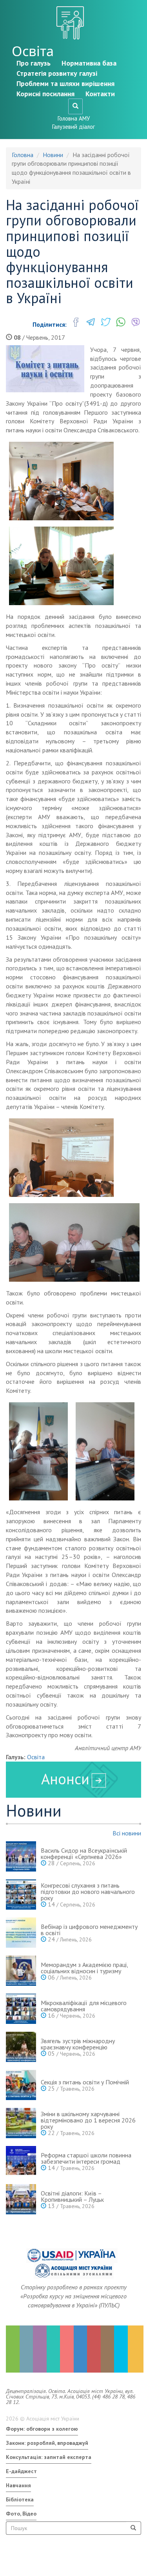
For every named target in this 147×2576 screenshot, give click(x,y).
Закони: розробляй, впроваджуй (47, 2443)
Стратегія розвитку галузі (57, 73)
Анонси (65, 1779)
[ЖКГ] (121, 2349)
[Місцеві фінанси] (26, 2349)
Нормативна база (89, 63)
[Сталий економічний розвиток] (81, 2349)
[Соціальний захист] (94, 2349)
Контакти (100, 94)
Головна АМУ (74, 118)
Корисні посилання (45, 94)
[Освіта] (54, 2349)
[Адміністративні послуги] (108, 2349)
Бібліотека (20, 2499)
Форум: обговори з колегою (42, 2429)
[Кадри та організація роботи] (40, 2349)
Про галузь (34, 63)
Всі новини (127, 1833)
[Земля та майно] (13, 2349)
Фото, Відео (21, 2514)
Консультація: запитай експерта (49, 2457)
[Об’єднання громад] (135, 2349)
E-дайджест (21, 2471)
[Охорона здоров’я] (67, 2349)
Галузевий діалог (73, 127)
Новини (53, 155)
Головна (23, 155)
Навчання (18, 2485)
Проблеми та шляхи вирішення (65, 83)
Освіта (33, 51)
